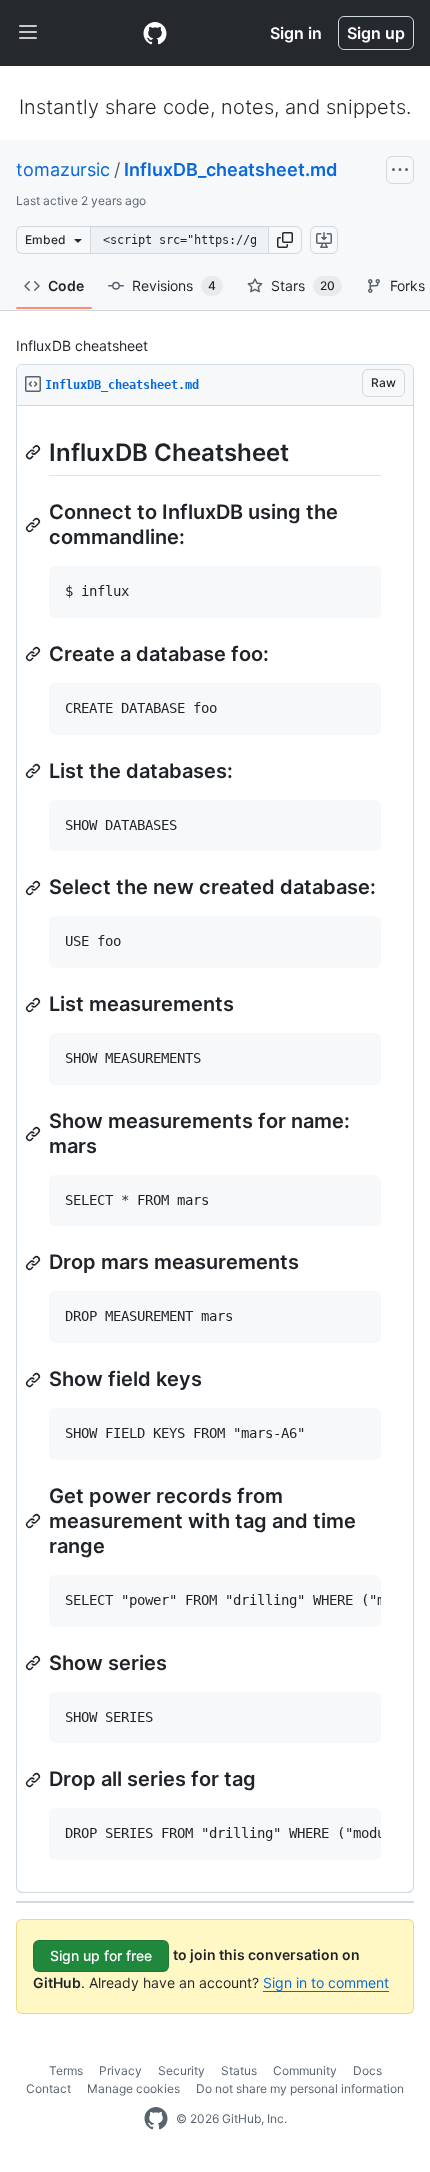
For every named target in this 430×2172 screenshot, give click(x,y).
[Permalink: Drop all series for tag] (35, 1780)
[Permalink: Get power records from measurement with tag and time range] (35, 1521)
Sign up (376, 33)
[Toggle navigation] (28, 33)
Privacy (120, 2070)
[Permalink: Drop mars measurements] (35, 1263)
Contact (48, 2088)
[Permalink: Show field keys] (35, 1380)
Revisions (174, 285)
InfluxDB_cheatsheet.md (230, 169)
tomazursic (63, 169)
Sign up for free (101, 1955)
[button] (285, 240)
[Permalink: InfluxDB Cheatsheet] (35, 452)
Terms (66, 2070)
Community (305, 2070)
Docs (367, 2070)
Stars (303, 285)
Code (66, 285)
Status (239, 2070)
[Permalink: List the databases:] (35, 771)
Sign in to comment (326, 1982)
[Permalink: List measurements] (35, 1005)
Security (181, 2070)
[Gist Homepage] (155, 33)
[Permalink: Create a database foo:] (35, 654)
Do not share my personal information (300, 2088)
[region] (215, 1149)
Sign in (296, 33)
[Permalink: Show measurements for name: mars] (35, 1134)
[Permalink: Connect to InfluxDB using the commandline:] (35, 525)
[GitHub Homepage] (156, 2119)
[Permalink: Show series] (35, 1663)
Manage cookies (133, 2088)
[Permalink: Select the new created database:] (35, 888)
